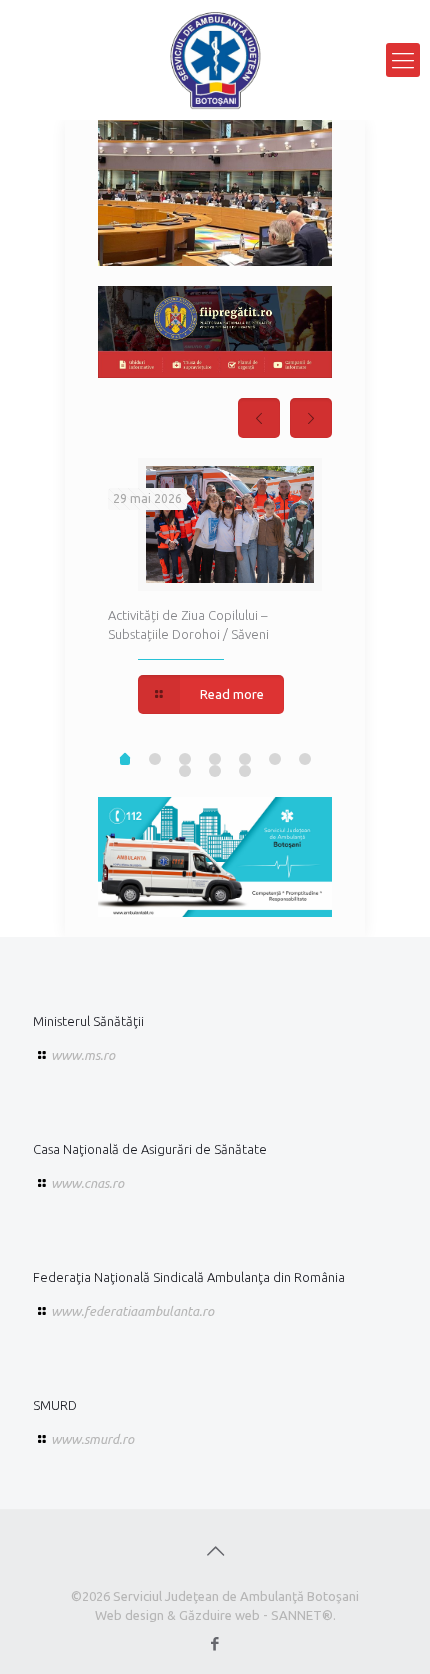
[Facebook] (215, 1643)
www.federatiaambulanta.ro (132, 1311)
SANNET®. (303, 1615)
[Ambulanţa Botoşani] (215, 60)
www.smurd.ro (92, 1439)
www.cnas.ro (87, 1183)
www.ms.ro (83, 1055)
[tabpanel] (215, 588)
